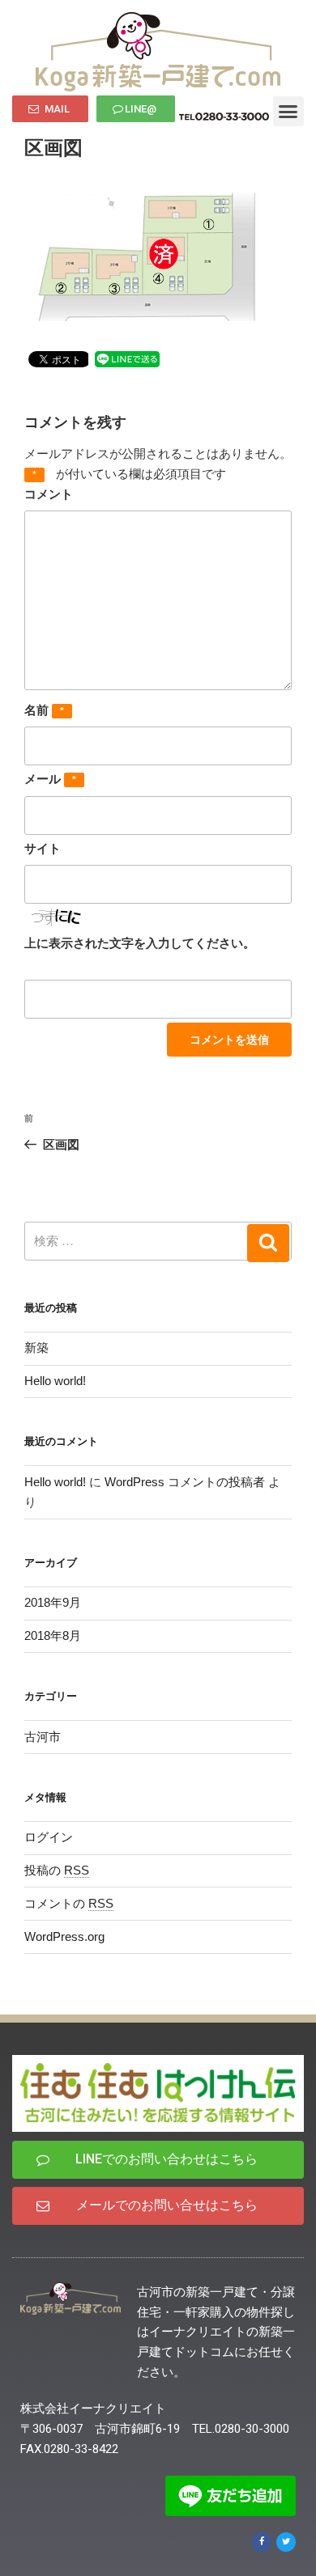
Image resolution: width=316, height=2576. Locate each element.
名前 (44, 710)
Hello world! (55, 1381)
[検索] (268, 1243)
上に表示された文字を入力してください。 (140, 943)
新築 (36, 1347)
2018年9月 (53, 1602)
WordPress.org (64, 1936)
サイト (43, 848)
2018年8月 (53, 1635)
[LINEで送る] (127, 358)
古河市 (43, 1737)
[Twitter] (286, 2542)
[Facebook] (262, 2542)
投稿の (57, 1870)
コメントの (69, 1903)
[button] (50, 109)
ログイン (49, 1837)
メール (50, 779)
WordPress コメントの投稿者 (185, 1482)
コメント (49, 494)
